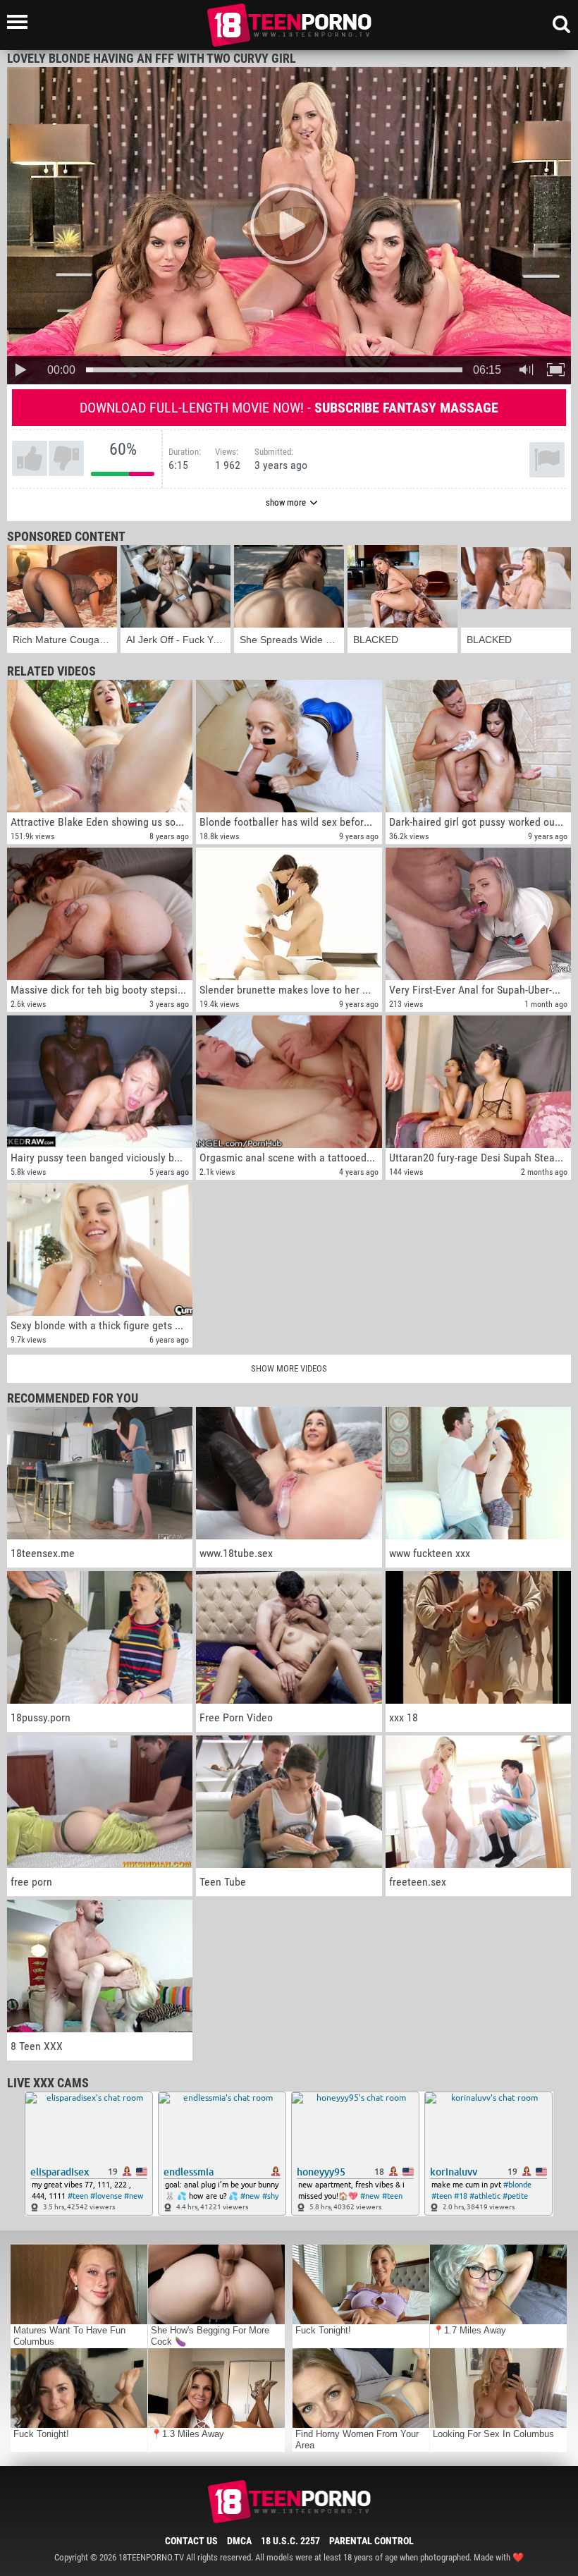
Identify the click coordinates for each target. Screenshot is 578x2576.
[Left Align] (21, 22)
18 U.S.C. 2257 (290, 2541)
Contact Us (191, 2541)
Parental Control (371, 2541)
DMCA (239, 2541)
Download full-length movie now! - (289, 408)
